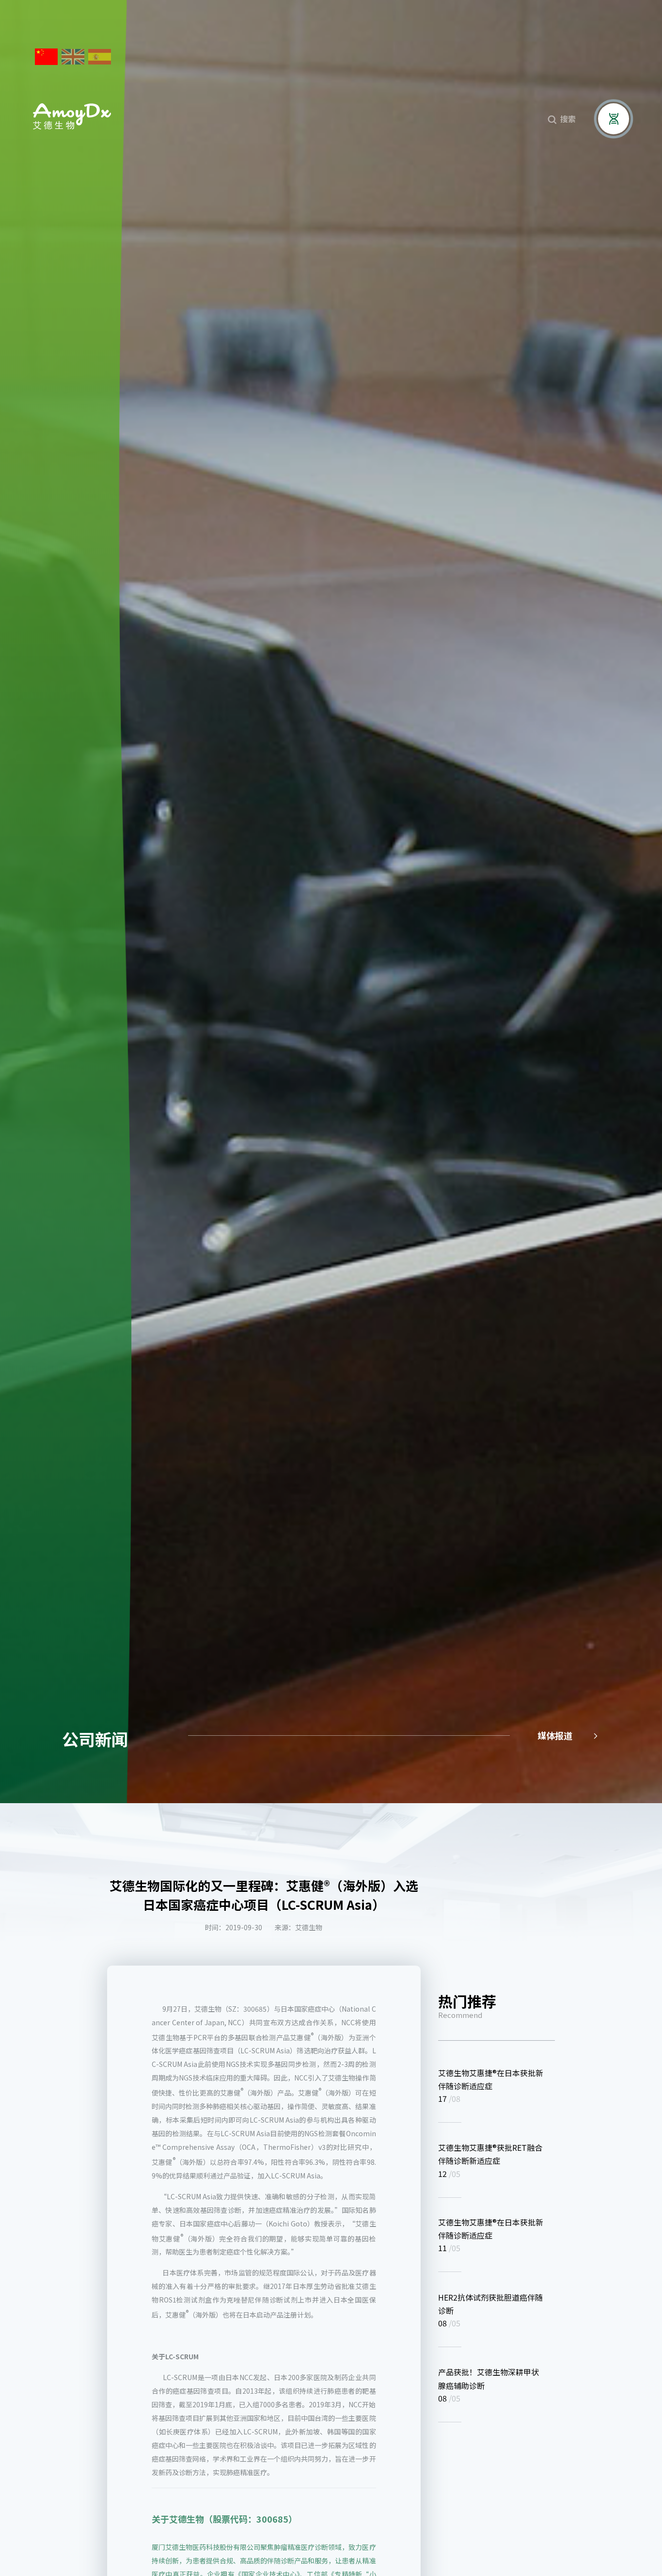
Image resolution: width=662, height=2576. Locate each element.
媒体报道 (568, 1735)
